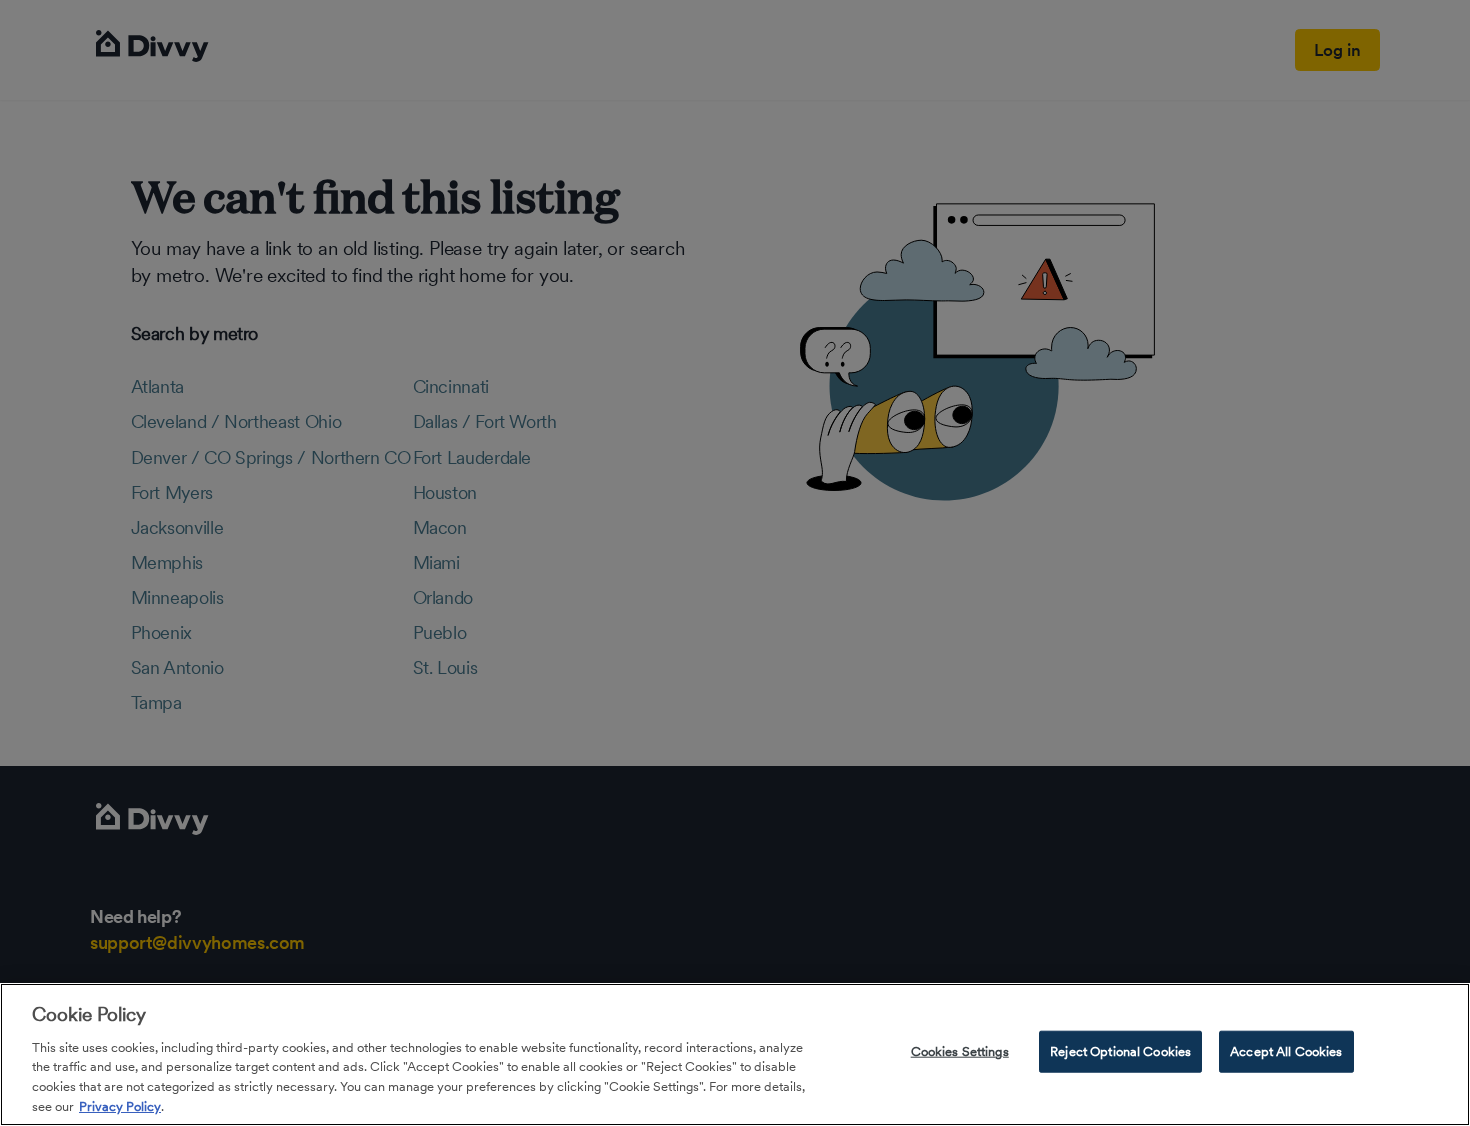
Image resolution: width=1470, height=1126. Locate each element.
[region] (735, 1054)
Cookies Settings (960, 1051)
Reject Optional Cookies (1120, 1051)
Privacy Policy (120, 1105)
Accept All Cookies (1286, 1051)
